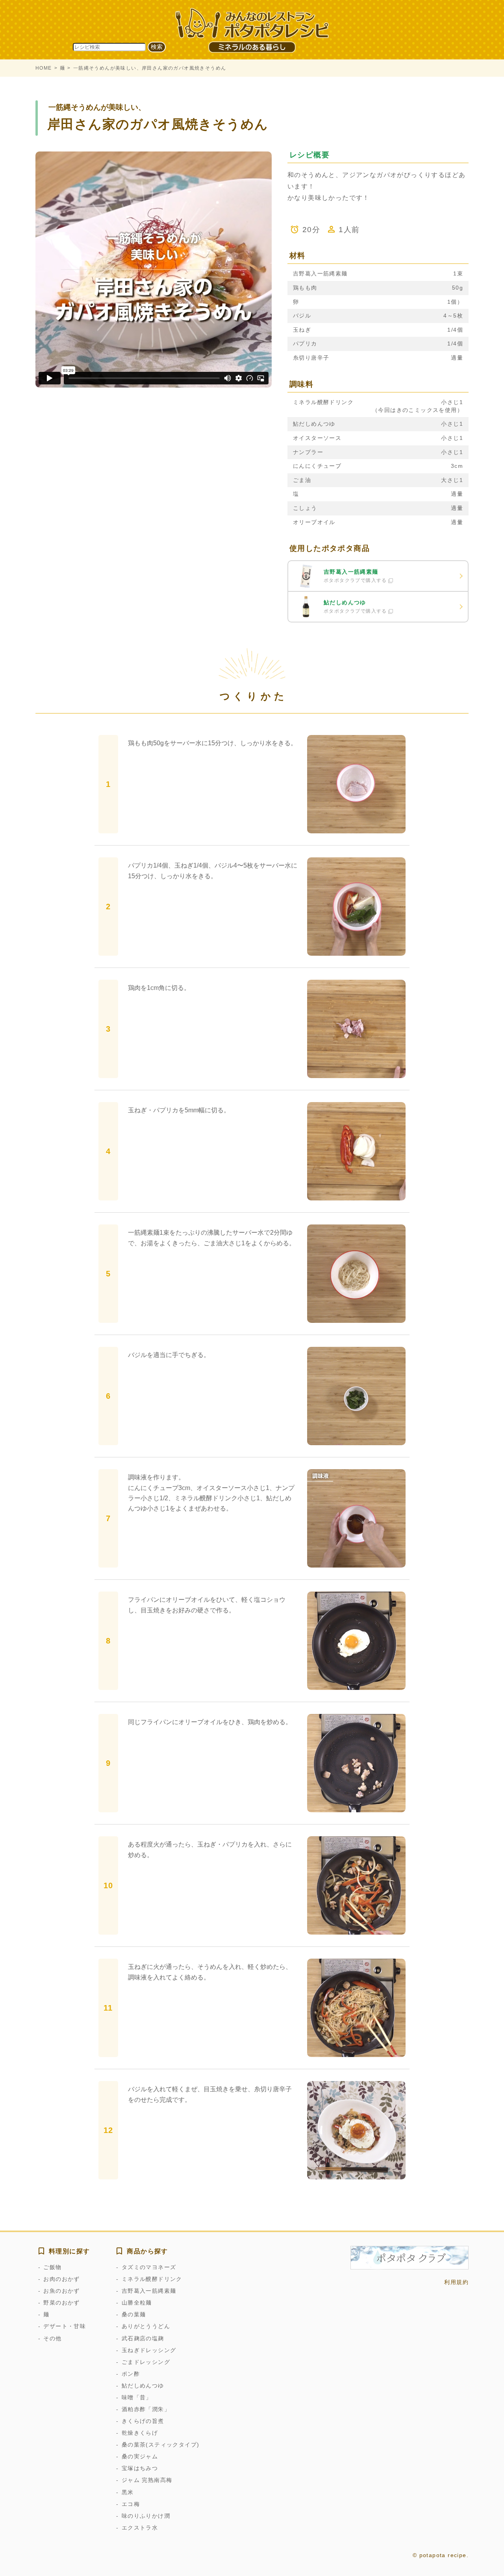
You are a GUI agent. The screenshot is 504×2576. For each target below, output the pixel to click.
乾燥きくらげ (140, 2433)
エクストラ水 (140, 2528)
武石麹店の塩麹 (143, 2338)
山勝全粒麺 (137, 2303)
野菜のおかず (61, 2303)
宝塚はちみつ (140, 2468)
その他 (52, 2338)
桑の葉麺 (134, 2314)
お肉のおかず (61, 2279)
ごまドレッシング (146, 2362)
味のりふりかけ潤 (146, 2516)
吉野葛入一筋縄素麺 (149, 2291)
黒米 (128, 2492)
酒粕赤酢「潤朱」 (146, 2409)
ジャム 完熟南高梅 (147, 2480)
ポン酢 (131, 2374)
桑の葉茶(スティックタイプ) (160, 2445)
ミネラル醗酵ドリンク (152, 2279)
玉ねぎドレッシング (149, 2350)
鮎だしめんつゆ (143, 2386)
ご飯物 (52, 2267)
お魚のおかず (61, 2291)
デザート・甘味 (65, 2326)
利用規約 (456, 2282)
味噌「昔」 (137, 2397)
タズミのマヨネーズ (149, 2267)
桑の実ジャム (140, 2456)
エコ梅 (131, 2504)
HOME (44, 68)
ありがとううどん (146, 2326)
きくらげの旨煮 (143, 2421)
